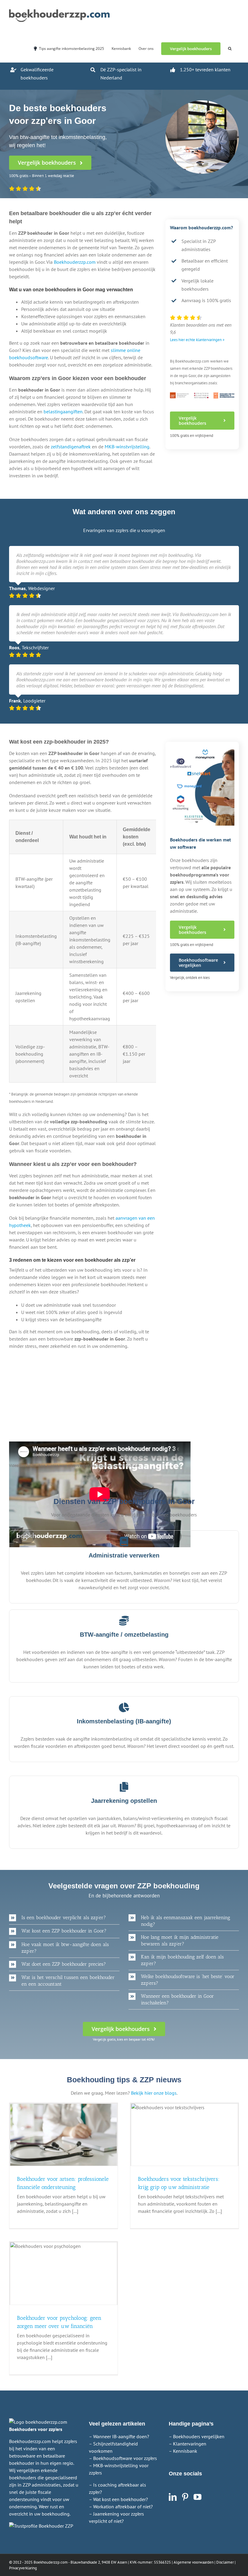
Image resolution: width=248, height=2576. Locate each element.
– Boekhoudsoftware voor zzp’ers (123, 2458)
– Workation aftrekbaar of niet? (121, 2507)
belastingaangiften (63, 412)
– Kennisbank (183, 2451)
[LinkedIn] (173, 2497)
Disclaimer (225, 2562)
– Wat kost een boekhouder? (118, 2499)
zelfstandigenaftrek (71, 447)
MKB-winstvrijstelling (127, 447)
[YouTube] (197, 2497)
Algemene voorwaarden (194, 2562)
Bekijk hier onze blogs (154, 2093)
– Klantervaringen (188, 2444)
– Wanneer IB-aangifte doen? (119, 2436)
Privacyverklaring (23, 2568)
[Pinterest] (185, 2497)
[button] (230, 48)
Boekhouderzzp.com (75, 262)
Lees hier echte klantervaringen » (197, 340)
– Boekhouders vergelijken (197, 2436)
